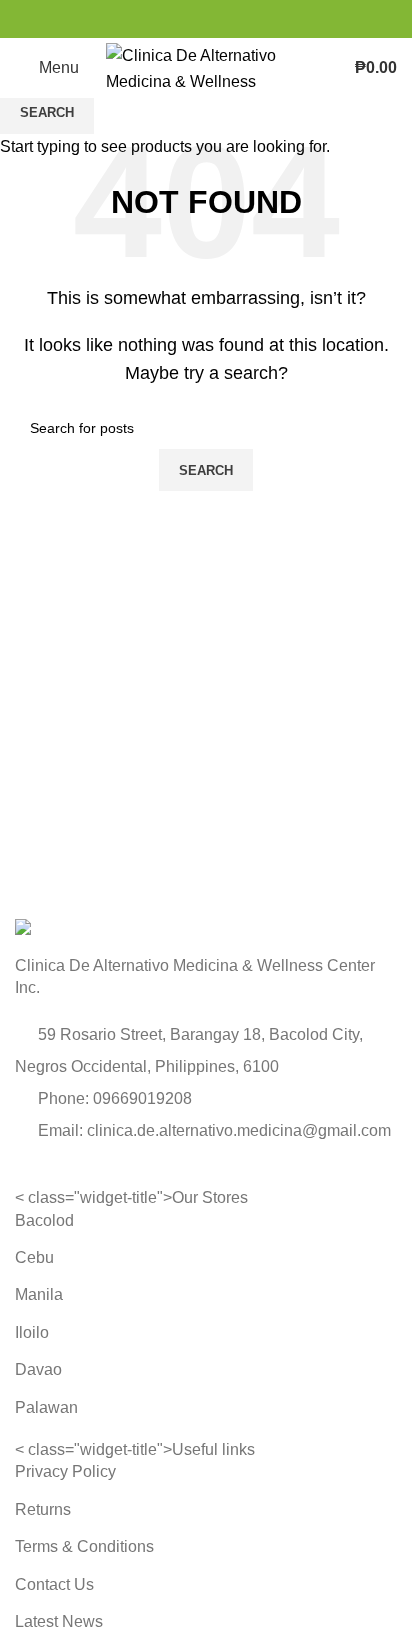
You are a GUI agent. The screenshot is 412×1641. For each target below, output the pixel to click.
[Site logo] (206, 66)
